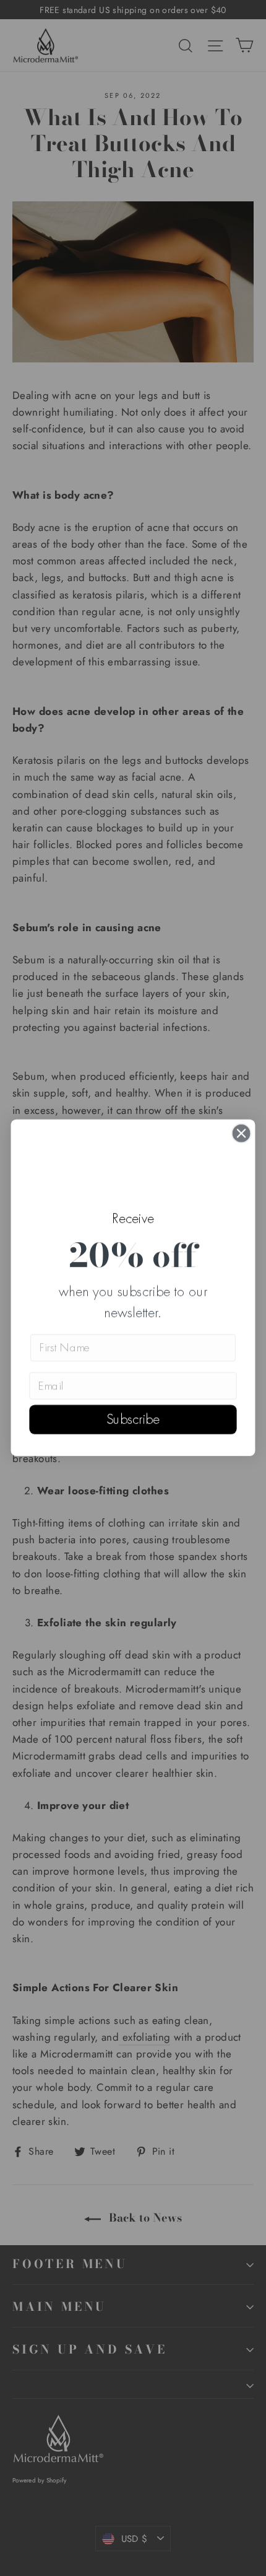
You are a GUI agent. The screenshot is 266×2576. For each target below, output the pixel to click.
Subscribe (133, 1420)
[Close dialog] (242, 1133)
